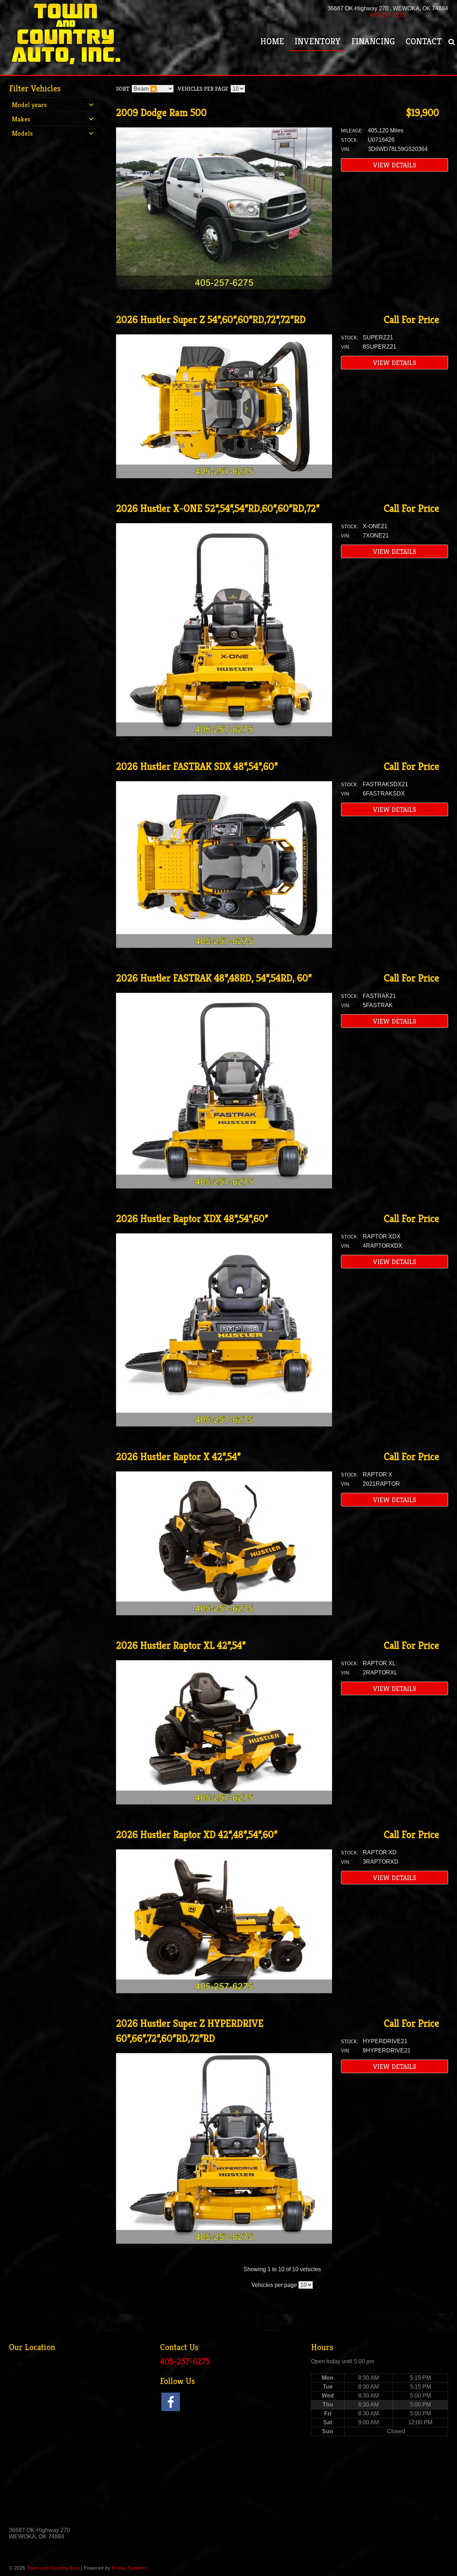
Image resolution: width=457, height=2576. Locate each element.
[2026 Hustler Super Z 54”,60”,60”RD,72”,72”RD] (224, 476)
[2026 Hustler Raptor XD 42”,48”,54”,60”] (224, 1991)
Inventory (318, 41)
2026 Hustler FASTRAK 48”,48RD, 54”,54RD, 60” (214, 978)
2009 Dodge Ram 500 (161, 113)
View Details (395, 165)
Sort (123, 89)
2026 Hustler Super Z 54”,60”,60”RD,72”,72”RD (211, 320)
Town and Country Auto (53, 2568)
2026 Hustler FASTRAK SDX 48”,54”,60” (197, 766)
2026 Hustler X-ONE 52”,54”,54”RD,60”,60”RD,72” (218, 508)
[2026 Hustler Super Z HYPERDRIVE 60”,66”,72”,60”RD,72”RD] (224, 2242)
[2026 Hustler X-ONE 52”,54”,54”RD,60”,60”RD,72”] (224, 734)
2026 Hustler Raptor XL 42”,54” (181, 1645)
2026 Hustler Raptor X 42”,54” (178, 1457)
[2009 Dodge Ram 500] (224, 287)
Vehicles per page (203, 89)
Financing (373, 41)
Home (272, 41)
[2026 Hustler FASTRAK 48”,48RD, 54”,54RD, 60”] (224, 1186)
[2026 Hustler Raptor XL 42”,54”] (224, 1802)
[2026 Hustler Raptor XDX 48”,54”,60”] (224, 1425)
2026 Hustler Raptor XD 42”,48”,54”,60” (197, 1835)
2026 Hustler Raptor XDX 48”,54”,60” (192, 1219)
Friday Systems (129, 2568)
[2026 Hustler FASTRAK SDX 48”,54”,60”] (224, 946)
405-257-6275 (388, 15)
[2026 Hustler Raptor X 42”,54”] (224, 1613)
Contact (424, 41)
